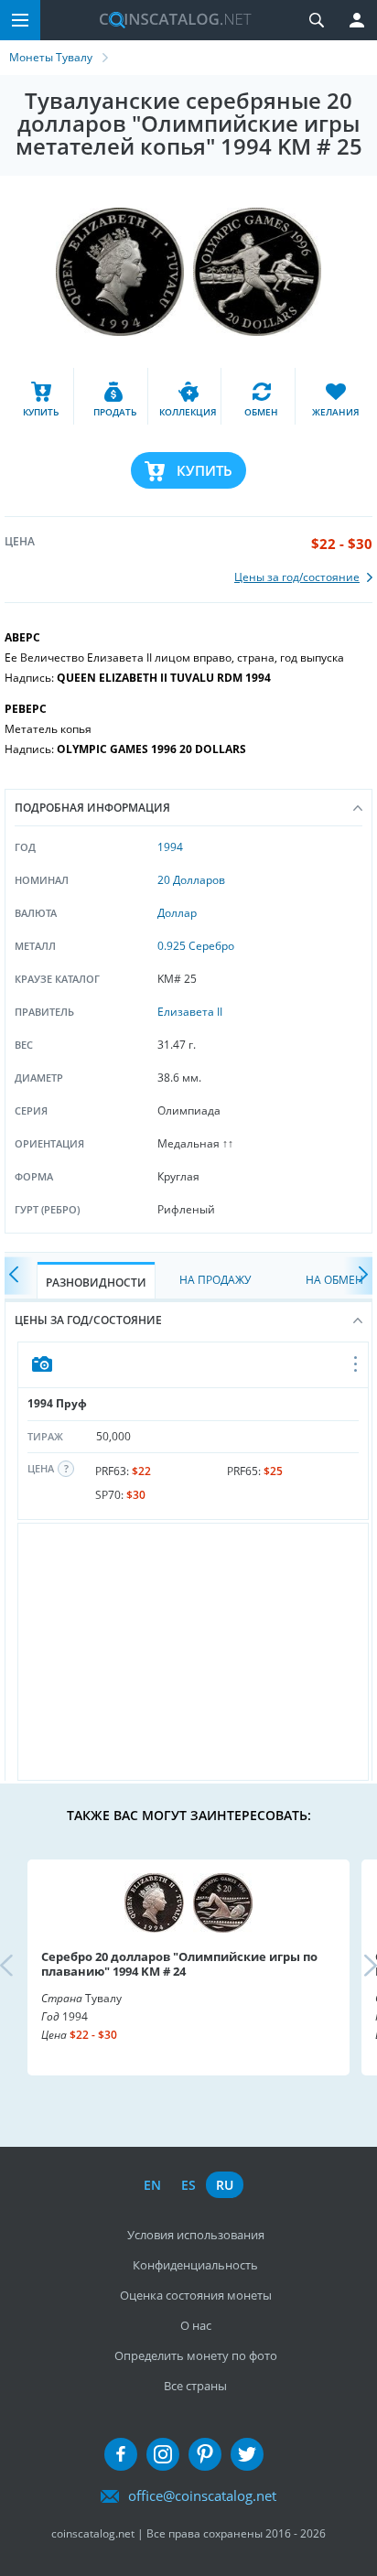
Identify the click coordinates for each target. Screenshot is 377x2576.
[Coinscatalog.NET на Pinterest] (205, 2454)
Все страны (195, 2386)
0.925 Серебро (196, 946)
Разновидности (96, 1283)
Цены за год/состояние (88, 1320)
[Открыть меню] (356, 1365)
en (152, 2185)
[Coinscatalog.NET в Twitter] (247, 2454)
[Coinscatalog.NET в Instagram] (163, 2454)
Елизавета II (190, 1012)
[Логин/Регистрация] (357, 20)
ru (225, 2185)
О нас (196, 2325)
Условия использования (196, 2235)
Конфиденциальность (195, 2265)
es (188, 2185)
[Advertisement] (193, 1652)
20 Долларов (191, 880)
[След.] (359, 1276)
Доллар (177, 913)
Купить (205, 470)
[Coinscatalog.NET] (168, 20)
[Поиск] (317, 20)
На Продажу (215, 1280)
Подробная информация (92, 808)
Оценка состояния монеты (196, 2295)
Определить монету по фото (196, 2355)
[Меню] (20, 20)
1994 (170, 847)
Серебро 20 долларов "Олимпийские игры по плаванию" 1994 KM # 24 (179, 1964)
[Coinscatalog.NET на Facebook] (121, 2454)
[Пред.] (18, 1276)
